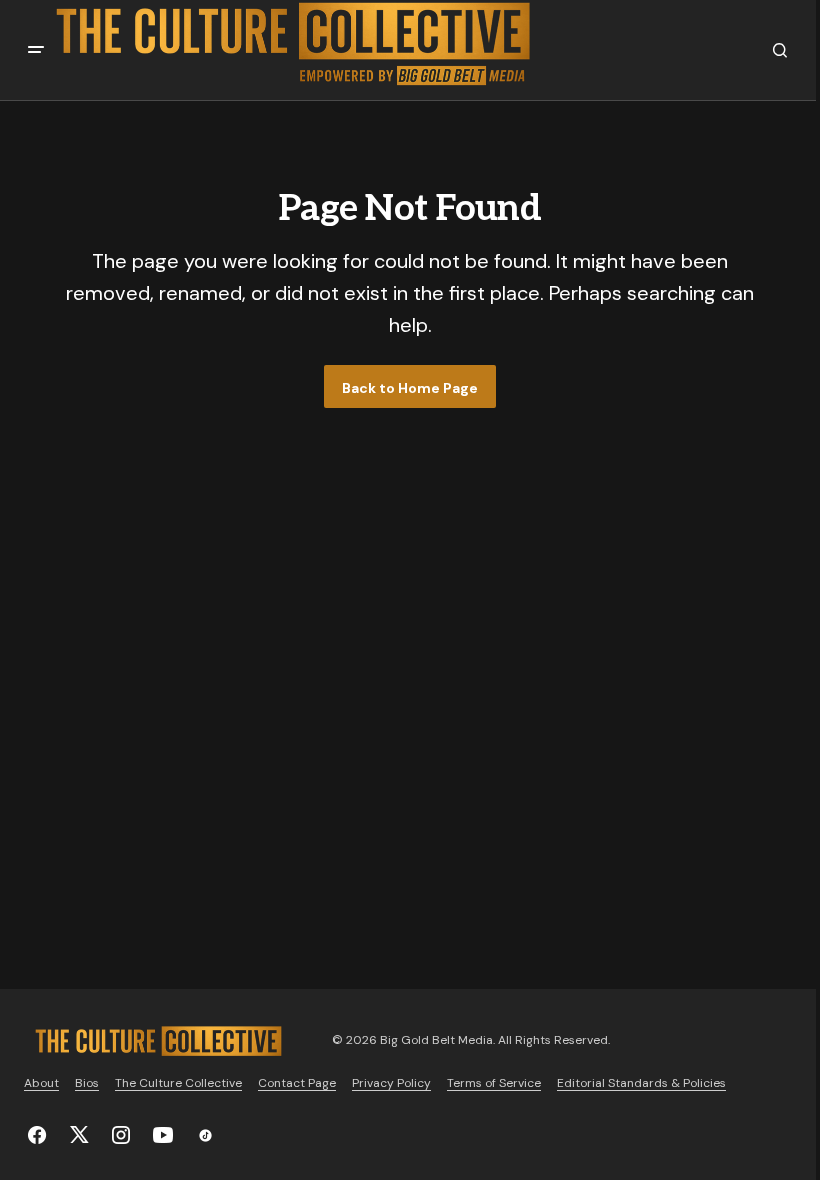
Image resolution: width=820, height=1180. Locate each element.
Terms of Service (494, 1083)
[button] (36, 50)
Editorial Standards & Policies (641, 1083)
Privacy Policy (391, 1083)
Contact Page (297, 1083)
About (41, 1083)
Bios (87, 1083)
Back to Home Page (410, 388)
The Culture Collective (178, 1083)
